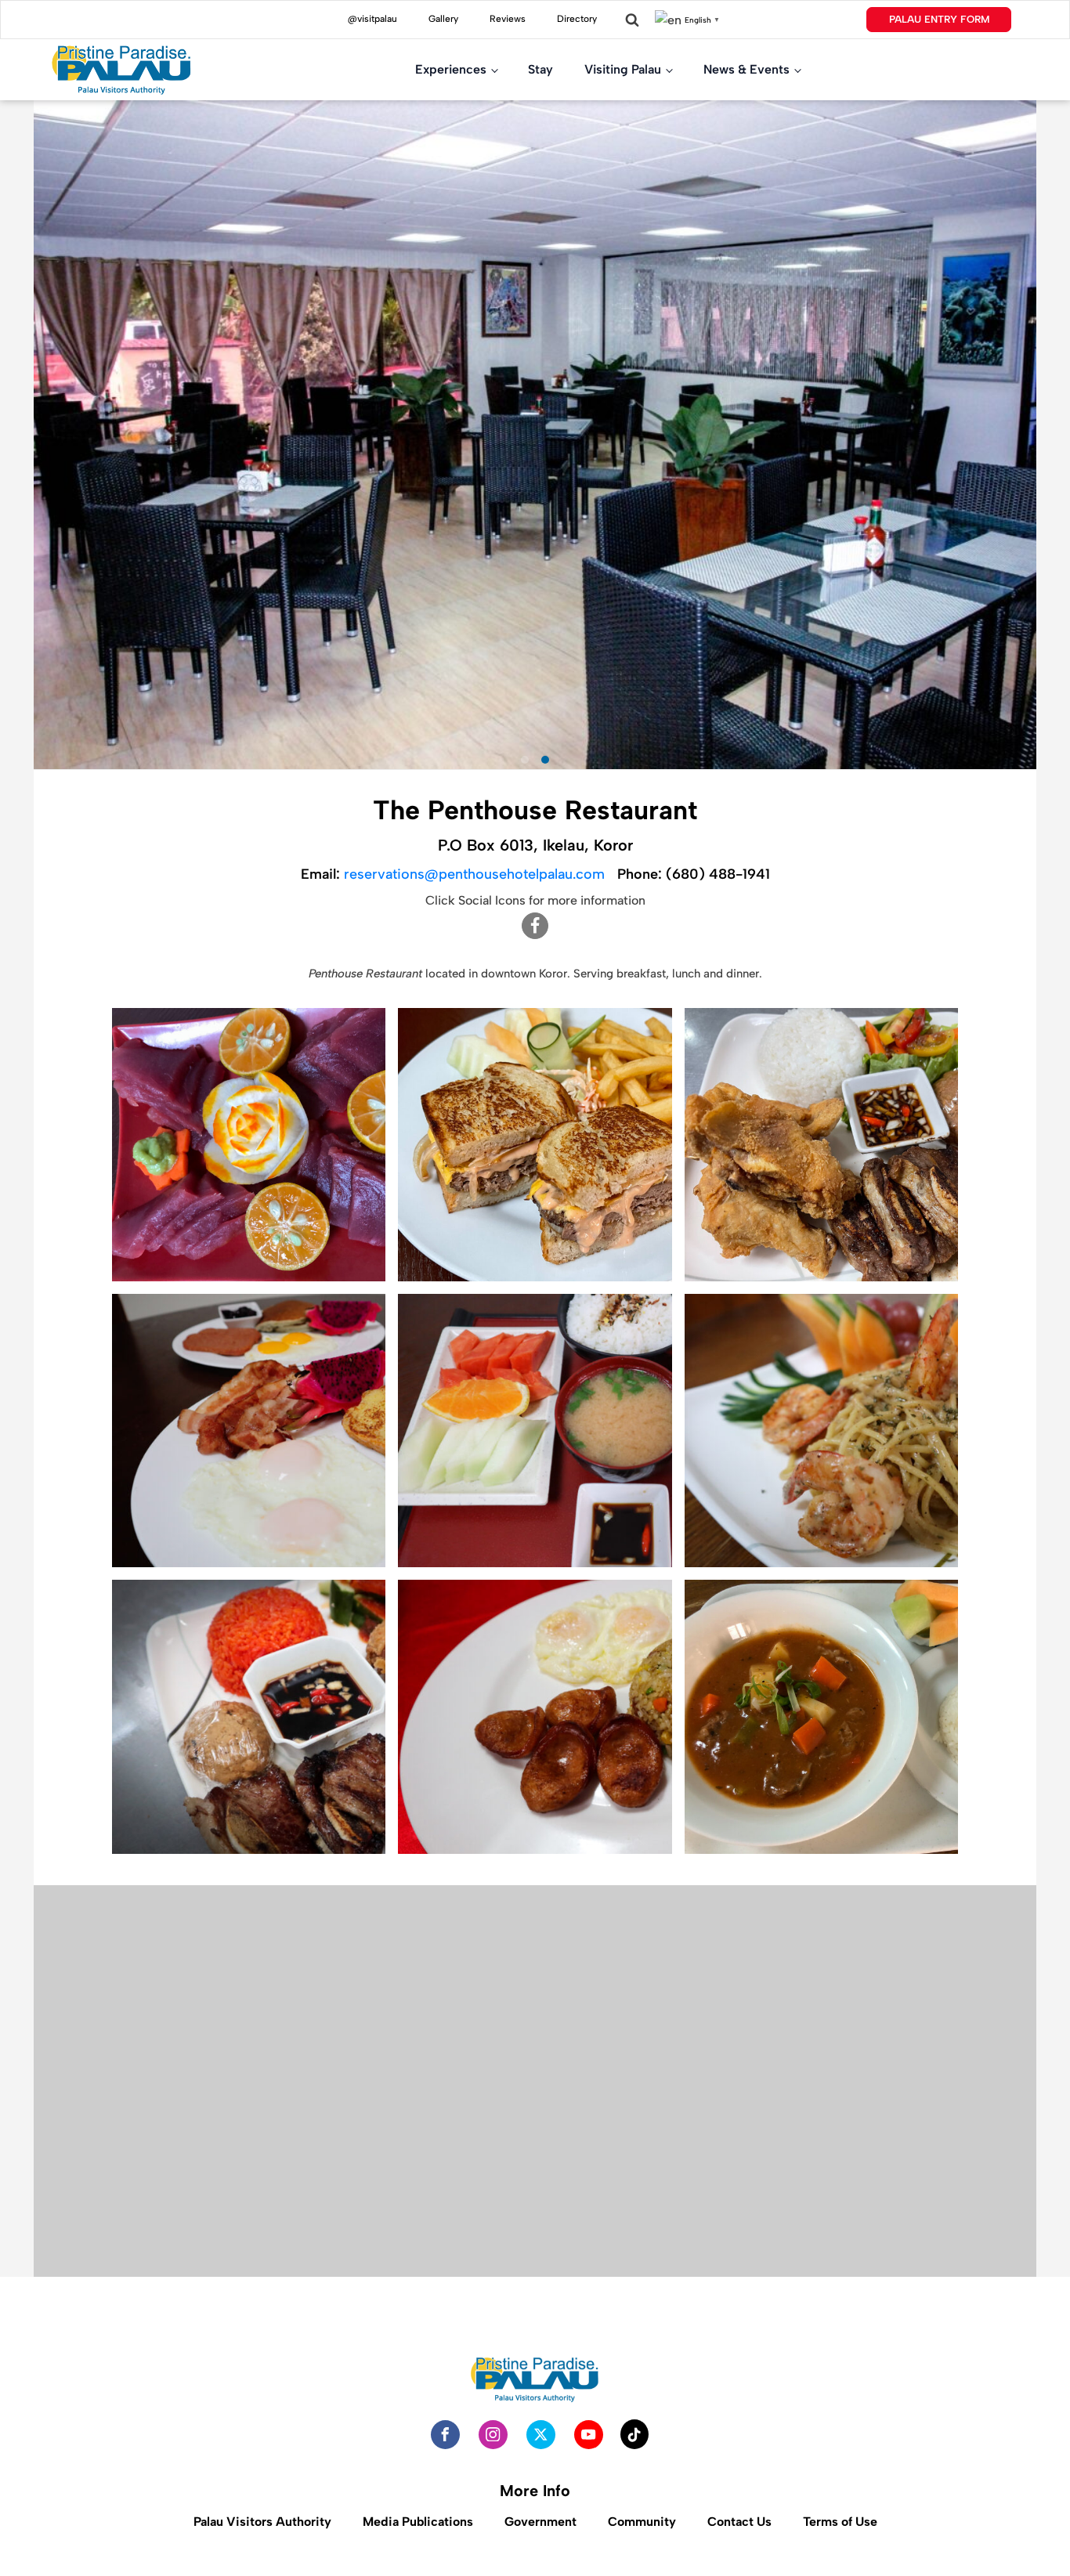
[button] (83, 1388)
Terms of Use (840, 2522)
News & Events (746, 69)
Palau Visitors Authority (262, 2522)
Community (642, 2522)
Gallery (443, 19)
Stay (540, 69)
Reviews (508, 19)
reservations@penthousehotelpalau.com (474, 874)
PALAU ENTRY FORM (939, 19)
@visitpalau (372, 19)
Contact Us (739, 2522)
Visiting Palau (623, 69)
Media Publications (418, 2522)
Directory (577, 19)
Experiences (451, 69)
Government (540, 2522)
